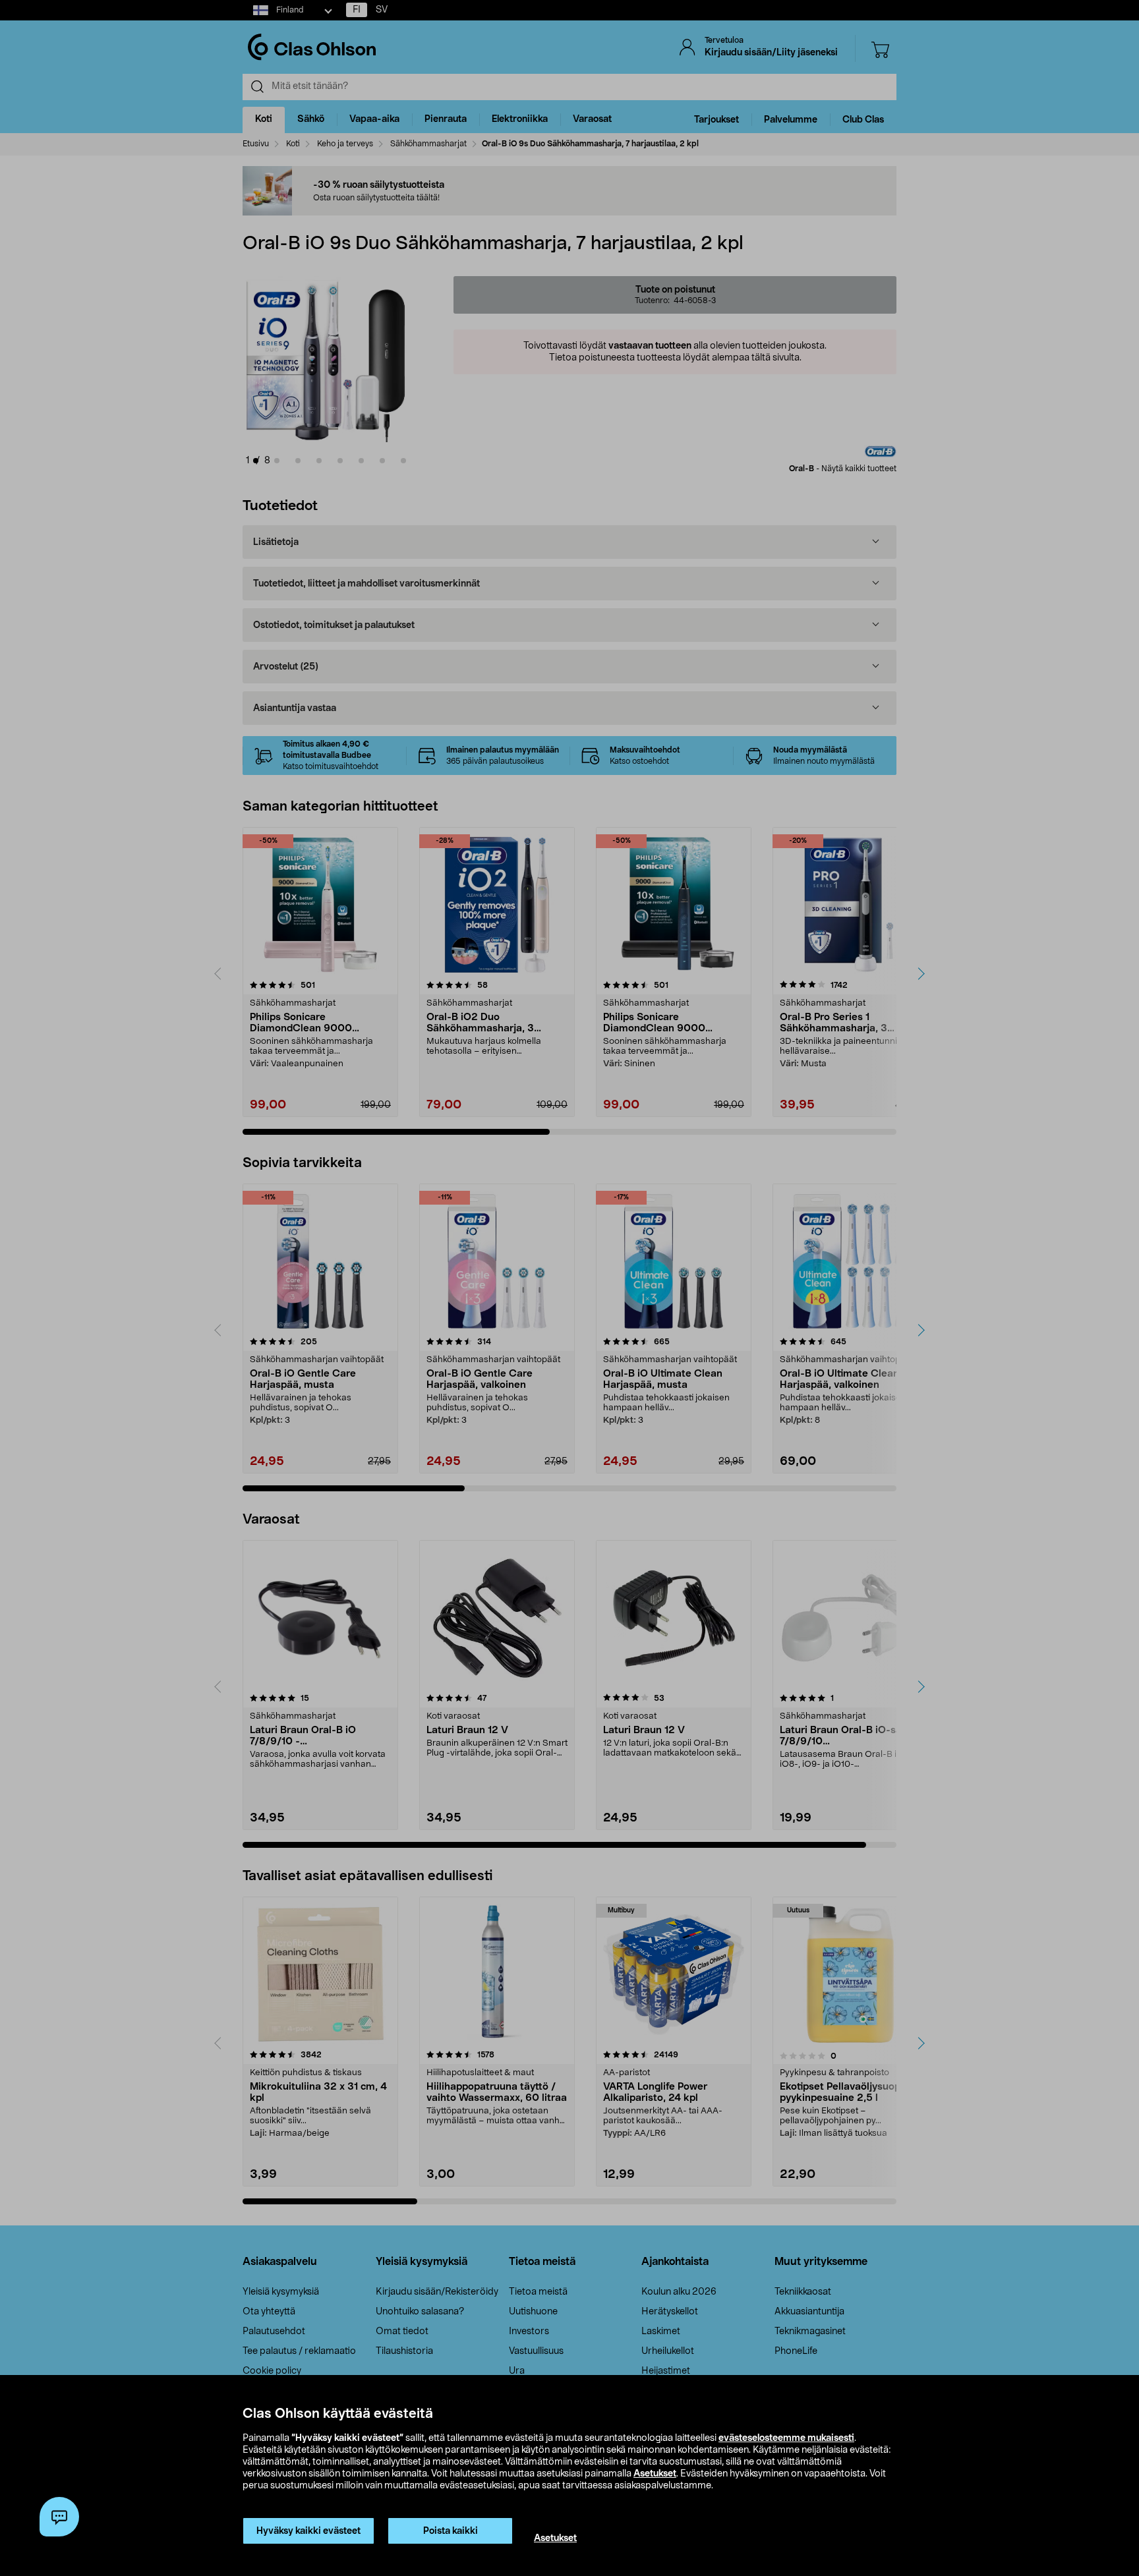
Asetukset (655, 2474)
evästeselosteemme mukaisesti (786, 2438)
